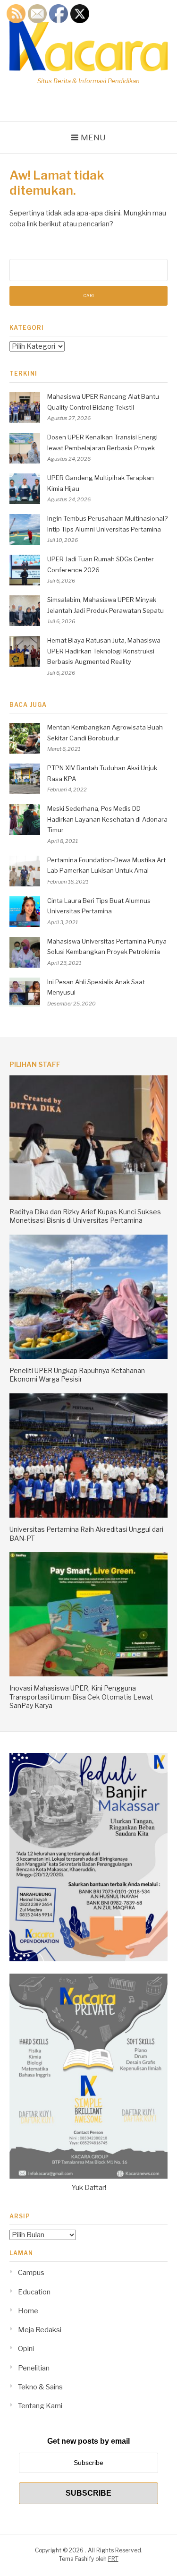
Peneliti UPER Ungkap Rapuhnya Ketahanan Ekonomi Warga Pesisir (77, 1375)
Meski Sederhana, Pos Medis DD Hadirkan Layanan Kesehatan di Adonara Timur (107, 819)
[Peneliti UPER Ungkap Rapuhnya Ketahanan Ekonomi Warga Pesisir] (88, 1357)
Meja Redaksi (40, 2330)
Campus (31, 2273)
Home (28, 2311)
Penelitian (34, 2368)
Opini (26, 2349)
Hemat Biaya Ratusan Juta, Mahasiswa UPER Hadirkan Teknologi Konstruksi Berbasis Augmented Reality (104, 651)
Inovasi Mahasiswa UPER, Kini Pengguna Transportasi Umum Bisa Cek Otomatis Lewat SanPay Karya (81, 1696)
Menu (93, 137)
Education (34, 2292)
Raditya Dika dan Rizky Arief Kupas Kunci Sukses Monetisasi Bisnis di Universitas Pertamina (85, 1216)
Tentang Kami (40, 2406)
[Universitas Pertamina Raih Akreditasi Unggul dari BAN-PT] (88, 1515)
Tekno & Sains (40, 2387)
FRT (113, 2559)
